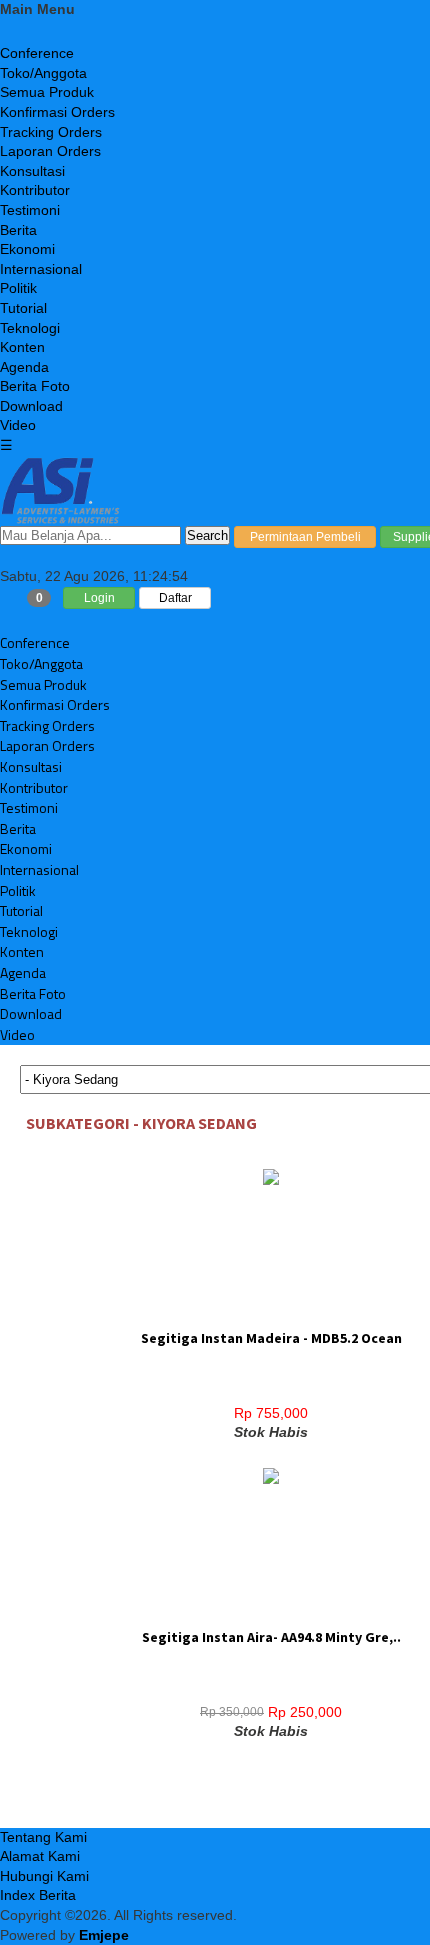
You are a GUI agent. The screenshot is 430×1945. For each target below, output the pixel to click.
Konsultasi (32, 171)
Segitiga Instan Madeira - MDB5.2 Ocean (271, 1338)
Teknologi (30, 328)
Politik (18, 288)
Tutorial (23, 308)
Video (18, 425)
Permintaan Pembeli (305, 537)
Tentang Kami (43, 1837)
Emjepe (104, 1935)
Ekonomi (27, 249)
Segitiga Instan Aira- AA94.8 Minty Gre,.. (271, 1637)
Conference (37, 53)
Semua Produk (47, 92)
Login (99, 598)
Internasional (41, 269)
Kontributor (35, 190)
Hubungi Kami (44, 1876)
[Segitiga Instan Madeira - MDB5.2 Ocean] (271, 1178)
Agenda (24, 367)
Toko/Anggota (43, 73)
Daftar (175, 598)
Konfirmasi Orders (57, 112)
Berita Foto (35, 386)
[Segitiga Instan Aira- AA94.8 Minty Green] (271, 1477)
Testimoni (30, 210)
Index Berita (38, 1895)
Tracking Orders (51, 132)
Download (31, 406)
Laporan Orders (50, 151)
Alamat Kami (40, 1856)
